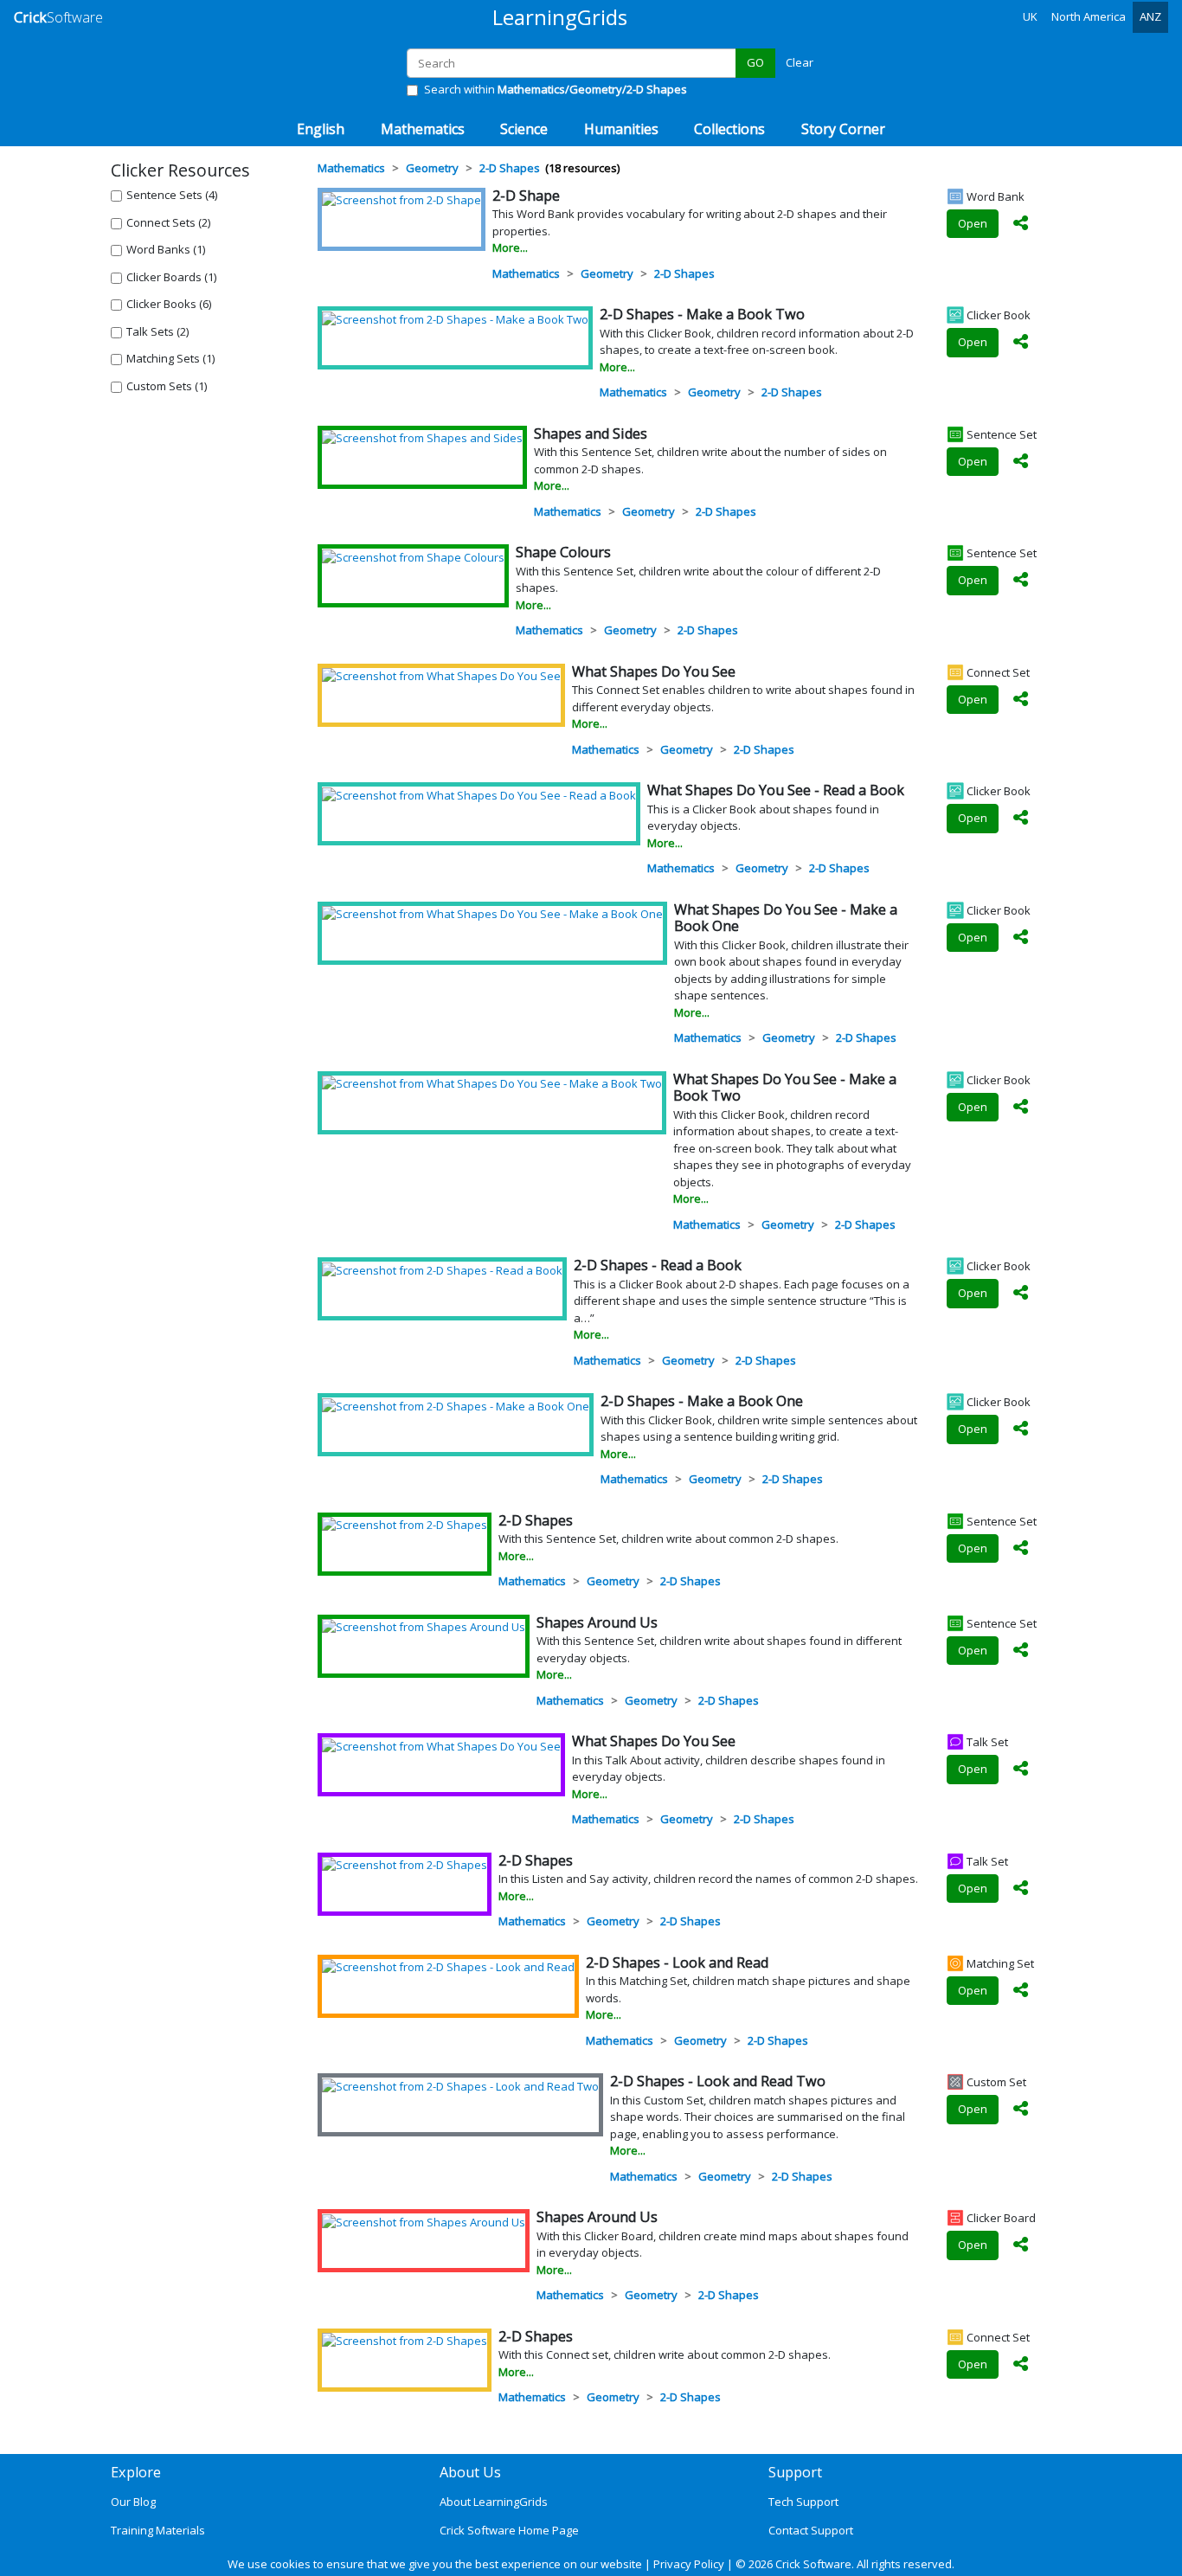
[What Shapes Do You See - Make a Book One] (492, 914)
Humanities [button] (621, 129)
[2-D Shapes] (405, 1525)
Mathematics (526, 273)
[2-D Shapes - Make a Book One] (456, 1405)
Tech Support (803, 2502)
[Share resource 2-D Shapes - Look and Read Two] (1021, 2110)
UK (1030, 16)
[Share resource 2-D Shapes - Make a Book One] (1021, 1429)
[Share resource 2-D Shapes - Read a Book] (1021, 1294)
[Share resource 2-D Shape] (1021, 224)
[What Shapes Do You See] (441, 676)
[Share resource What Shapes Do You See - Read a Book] (1021, 819)
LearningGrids (560, 17)
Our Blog (133, 2502)
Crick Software (813, 2564)
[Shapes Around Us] (424, 1627)
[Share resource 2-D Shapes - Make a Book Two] (1021, 343)
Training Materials (158, 2530)
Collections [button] (729, 129)
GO (755, 62)
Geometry (607, 273)
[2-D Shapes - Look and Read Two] (460, 2085)
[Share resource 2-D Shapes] (1021, 1549)
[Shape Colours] (413, 556)
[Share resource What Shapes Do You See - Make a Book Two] (1021, 1108)
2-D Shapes (684, 273)
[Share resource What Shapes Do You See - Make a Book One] (1021, 938)
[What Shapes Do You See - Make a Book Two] (492, 1083)
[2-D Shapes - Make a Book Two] (455, 318)
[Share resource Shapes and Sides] (1021, 462)
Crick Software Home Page (509, 2530)
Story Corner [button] (843, 129)
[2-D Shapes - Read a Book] (442, 1269)
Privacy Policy (689, 2564)
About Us (470, 2472)
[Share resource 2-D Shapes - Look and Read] (1021, 1991)
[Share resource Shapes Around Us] (1021, 1651)
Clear (800, 62)
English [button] (321, 129)
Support (795, 2472)
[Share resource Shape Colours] (1021, 581)
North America (1089, 16)
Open (973, 223)
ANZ (1150, 16)
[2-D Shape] (401, 200)
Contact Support (811, 2530)
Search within (556, 89)
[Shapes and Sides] (422, 438)
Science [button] (524, 129)
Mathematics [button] (423, 129)
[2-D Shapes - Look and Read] (448, 1967)
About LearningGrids (494, 2502)
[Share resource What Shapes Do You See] (1021, 700)
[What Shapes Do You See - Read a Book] (479, 794)
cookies (290, 2564)
